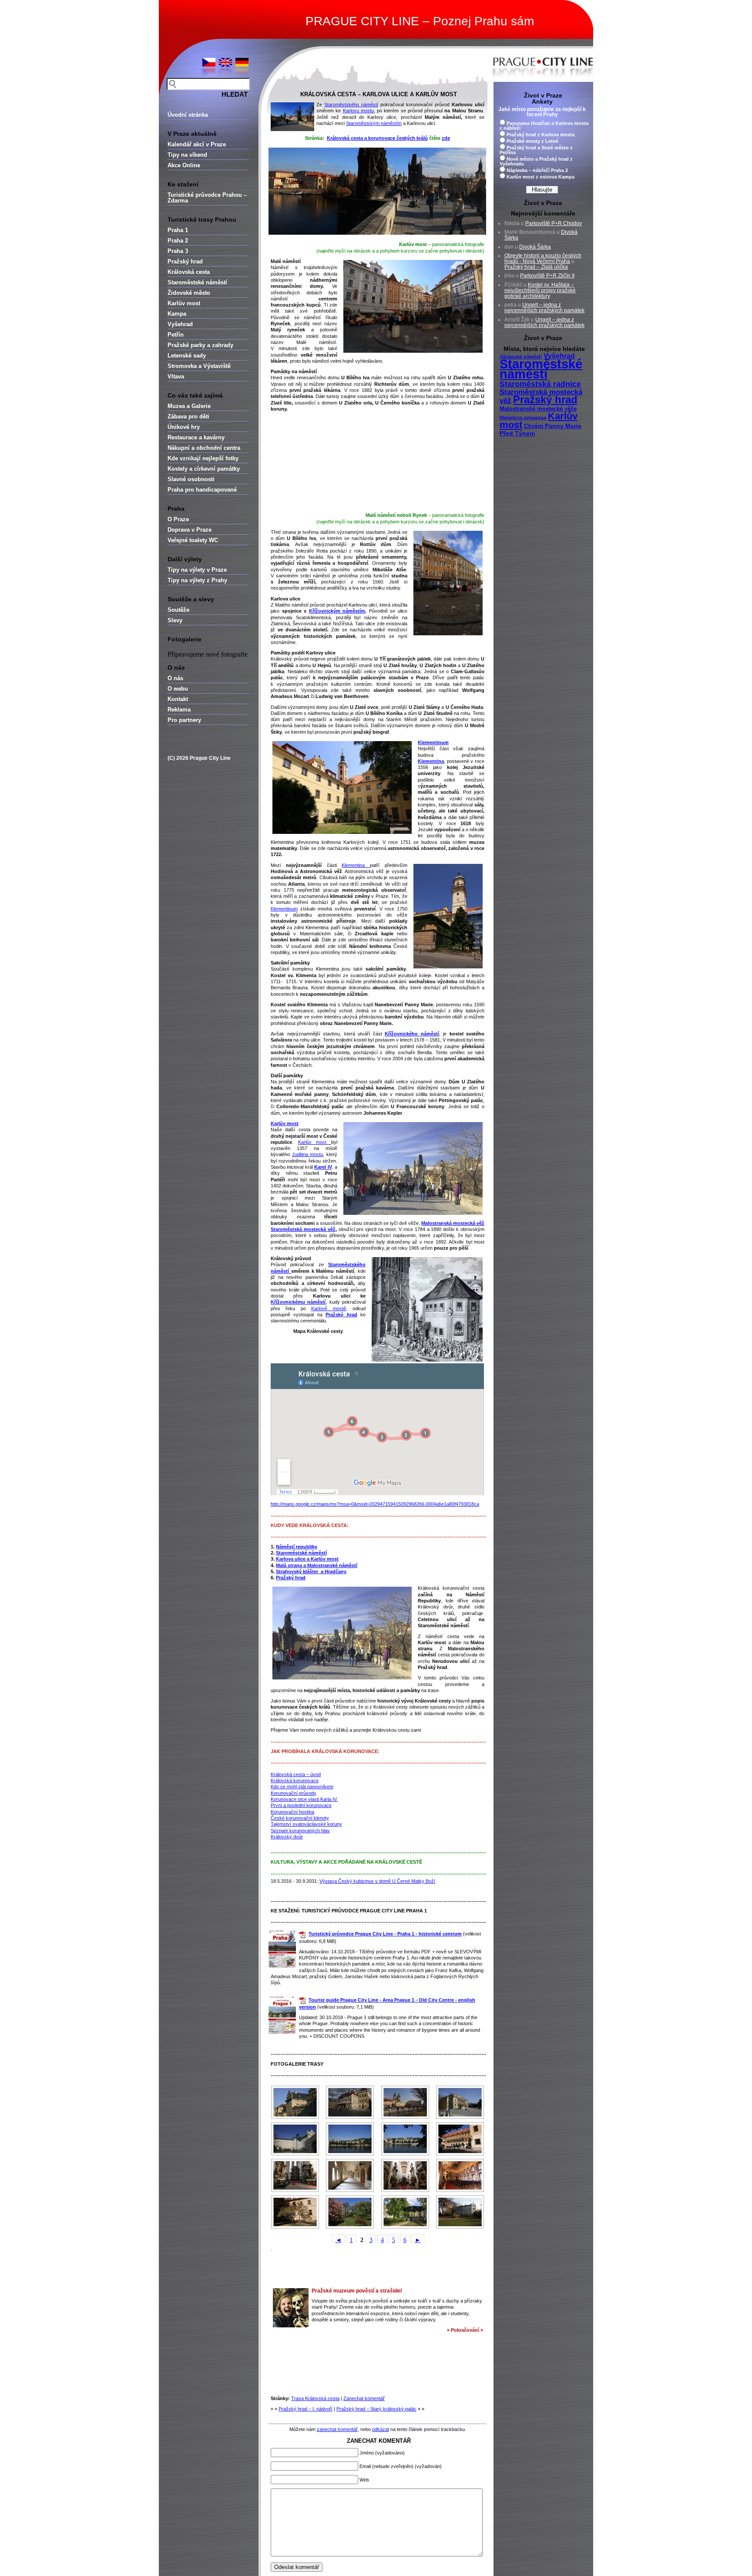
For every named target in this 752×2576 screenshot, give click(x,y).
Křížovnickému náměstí (298, 1302)
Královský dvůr (287, 1837)
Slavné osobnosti (191, 479)
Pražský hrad (185, 261)
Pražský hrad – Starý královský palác (376, 2409)
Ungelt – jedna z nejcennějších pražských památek (544, 308)
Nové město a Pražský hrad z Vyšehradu (536, 161)
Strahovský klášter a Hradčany (311, 1571)
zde (446, 138)
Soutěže (178, 610)
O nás (175, 678)
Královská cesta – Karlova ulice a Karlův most (379, 94)
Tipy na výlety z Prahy (197, 580)
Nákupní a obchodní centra (204, 448)
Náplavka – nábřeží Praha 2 (537, 170)
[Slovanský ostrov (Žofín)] (405, 2212)
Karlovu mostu (358, 111)
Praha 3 (178, 251)
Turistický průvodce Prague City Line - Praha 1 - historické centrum (385, 1934)
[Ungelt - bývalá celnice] (460, 2139)
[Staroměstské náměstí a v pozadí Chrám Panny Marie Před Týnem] (405, 2102)
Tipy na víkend (187, 155)
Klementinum (284, 909)
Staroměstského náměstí (351, 105)
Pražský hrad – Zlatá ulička (536, 267)
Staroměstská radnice (540, 384)
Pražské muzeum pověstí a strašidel (357, 2291)
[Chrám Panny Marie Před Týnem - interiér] (295, 2175)
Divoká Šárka (535, 247)
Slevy (175, 620)
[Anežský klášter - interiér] (350, 2175)
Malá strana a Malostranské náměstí (317, 1565)
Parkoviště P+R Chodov (554, 223)
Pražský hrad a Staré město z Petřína (536, 150)
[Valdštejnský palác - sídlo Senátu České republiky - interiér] (460, 2175)
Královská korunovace (295, 1780)
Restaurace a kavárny (196, 437)
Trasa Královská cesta (315, 2398)
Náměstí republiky (297, 1547)
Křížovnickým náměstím (337, 611)
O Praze (178, 519)
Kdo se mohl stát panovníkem (302, 1787)
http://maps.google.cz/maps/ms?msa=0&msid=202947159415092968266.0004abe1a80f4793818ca (375, 1504)
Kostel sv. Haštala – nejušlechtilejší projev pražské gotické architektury (540, 290)
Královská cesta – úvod (296, 1774)
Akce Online (184, 165)
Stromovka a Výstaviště (199, 366)
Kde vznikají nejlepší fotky (203, 458)
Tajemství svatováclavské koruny (306, 1824)
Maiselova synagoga (523, 418)
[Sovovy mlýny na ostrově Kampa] (295, 2139)
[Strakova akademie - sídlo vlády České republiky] (350, 2139)
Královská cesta (189, 272)
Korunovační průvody (294, 1793)
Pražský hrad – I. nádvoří (305, 2409)
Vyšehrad (180, 324)
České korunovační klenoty (300, 1818)
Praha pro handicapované (202, 490)
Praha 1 (178, 230)
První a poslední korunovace (301, 1805)
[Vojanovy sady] (295, 2212)
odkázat (381, 2429)
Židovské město (189, 293)
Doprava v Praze (190, 530)
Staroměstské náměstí (197, 282)
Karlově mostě (328, 1308)
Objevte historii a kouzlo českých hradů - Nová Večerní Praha (543, 258)
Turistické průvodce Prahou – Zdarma (207, 198)
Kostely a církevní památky (204, 469)
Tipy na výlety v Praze (197, 570)
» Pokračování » (465, 2330)
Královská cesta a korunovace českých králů (377, 138)
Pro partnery (184, 720)
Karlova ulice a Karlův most (307, 1559)
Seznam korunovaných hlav (300, 1831)
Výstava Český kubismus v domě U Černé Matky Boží (377, 1881)
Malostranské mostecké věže (538, 409)
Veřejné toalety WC (193, 540)
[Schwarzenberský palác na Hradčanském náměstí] (295, 2102)
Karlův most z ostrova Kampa (540, 177)
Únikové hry (184, 427)
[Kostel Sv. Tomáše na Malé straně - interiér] (405, 2175)
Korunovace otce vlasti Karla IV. (304, 1799)
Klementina (356, 865)
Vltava (176, 376)
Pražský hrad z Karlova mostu (541, 135)
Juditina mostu (308, 1154)
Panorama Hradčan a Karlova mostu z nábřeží (544, 126)
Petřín (176, 335)
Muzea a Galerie (189, 406)
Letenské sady (187, 356)
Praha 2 (178, 241)
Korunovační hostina (292, 1812)
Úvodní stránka (188, 115)
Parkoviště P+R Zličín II (547, 276)
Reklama (179, 710)
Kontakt (178, 699)
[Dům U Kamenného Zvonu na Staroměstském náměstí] (350, 2102)
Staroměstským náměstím (374, 123)
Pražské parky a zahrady (200, 345)
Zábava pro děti (188, 416)
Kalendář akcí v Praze (197, 144)
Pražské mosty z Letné (532, 141)
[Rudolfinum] (460, 2102)
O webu (178, 689)
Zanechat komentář (364, 2398)
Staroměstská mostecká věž (303, 1229)
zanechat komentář (337, 2429)
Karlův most (184, 303)
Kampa (177, 314)
